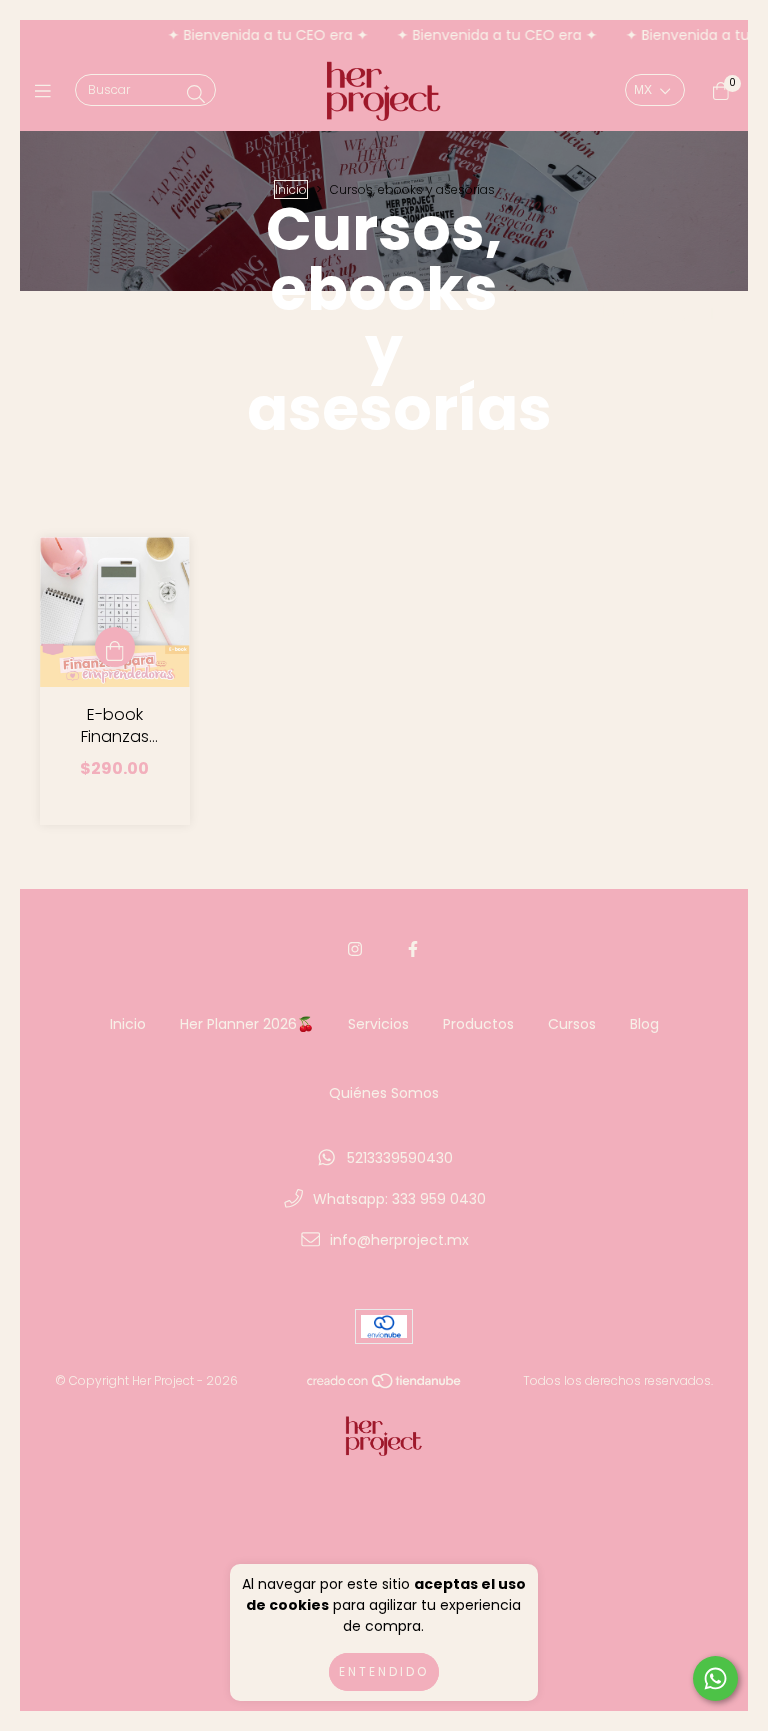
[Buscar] (196, 94)
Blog (644, 1024)
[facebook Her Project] (413, 949)
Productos (478, 1024)
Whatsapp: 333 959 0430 (399, 1199)
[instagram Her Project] (355, 949)
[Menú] (47, 91)
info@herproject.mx (399, 1240)
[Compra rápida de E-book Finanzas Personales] (115, 647)
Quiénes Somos (384, 1093)
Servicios (378, 1024)
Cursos (572, 1024)
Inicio (291, 189)
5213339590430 (400, 1158)
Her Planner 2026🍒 (247, 1024)
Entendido (384, 1671)
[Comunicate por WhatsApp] (715, 1678)
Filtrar (609, 311)
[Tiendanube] (385, 1384)
